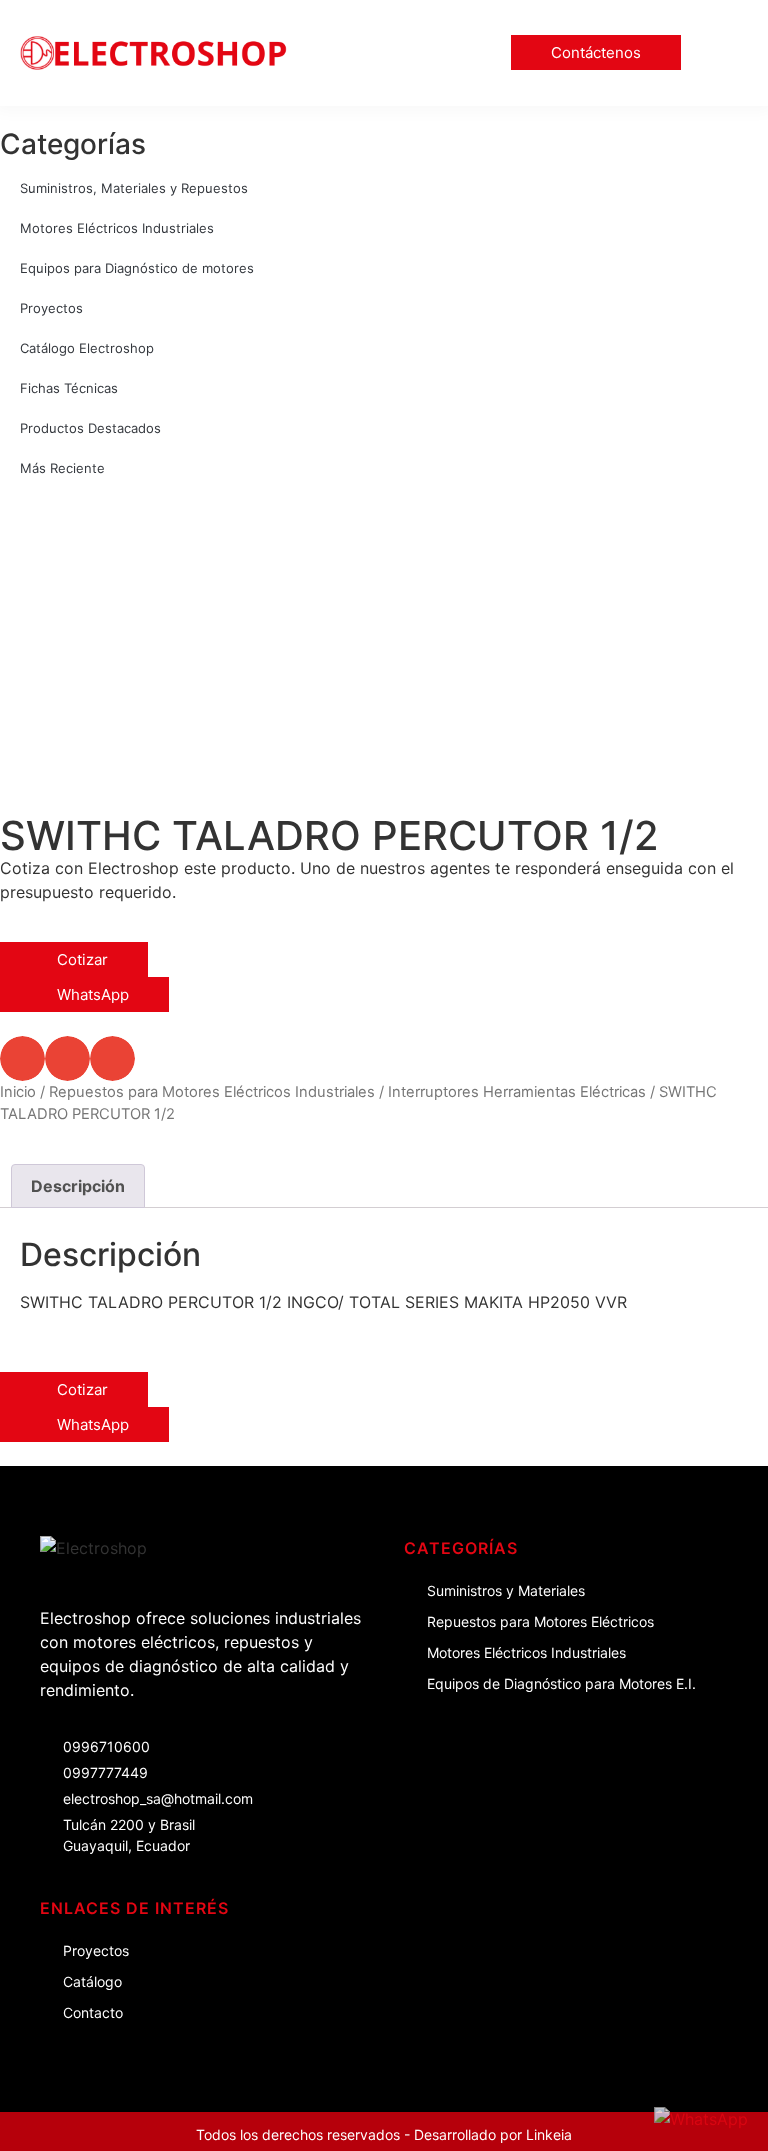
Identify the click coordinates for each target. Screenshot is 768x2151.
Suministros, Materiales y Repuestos (134, 188)
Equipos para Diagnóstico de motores (137, 268)
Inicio (18, 1092)
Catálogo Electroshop (87, 348)
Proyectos (51, 308)
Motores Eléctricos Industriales (117, 228)
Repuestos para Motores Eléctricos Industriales (212, 1092)
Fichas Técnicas (69, 388)
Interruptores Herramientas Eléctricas (517, 1092)
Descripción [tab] (78, 1186)
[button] (730, 52)
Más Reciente (62, 468)
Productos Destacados (90, 428)
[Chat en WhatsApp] (701, 2119)
